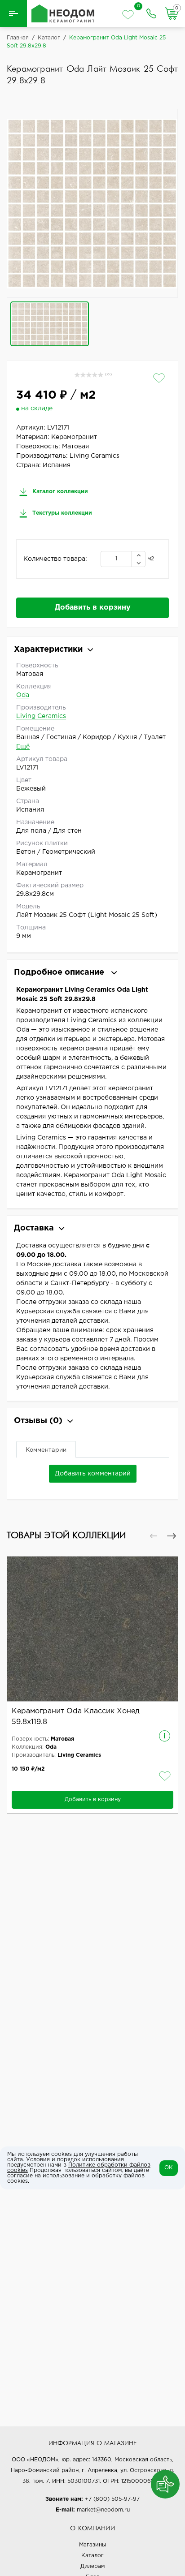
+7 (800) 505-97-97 (112, 2499)
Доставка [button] (34, 1228)
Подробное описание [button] (60, 972)
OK (169, 2168)
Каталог (92, 2556)
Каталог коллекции (59, 492)
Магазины (92, 2545)
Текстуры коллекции (61, 513)
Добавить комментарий (93, 1474)
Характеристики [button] (48, 649)
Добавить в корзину (93, 608)
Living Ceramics (41, 716)
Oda (23, 695)
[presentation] (154, 1536)
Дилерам (92, 2566)
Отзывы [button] (38, 1421)
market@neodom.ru (103, 2510)
